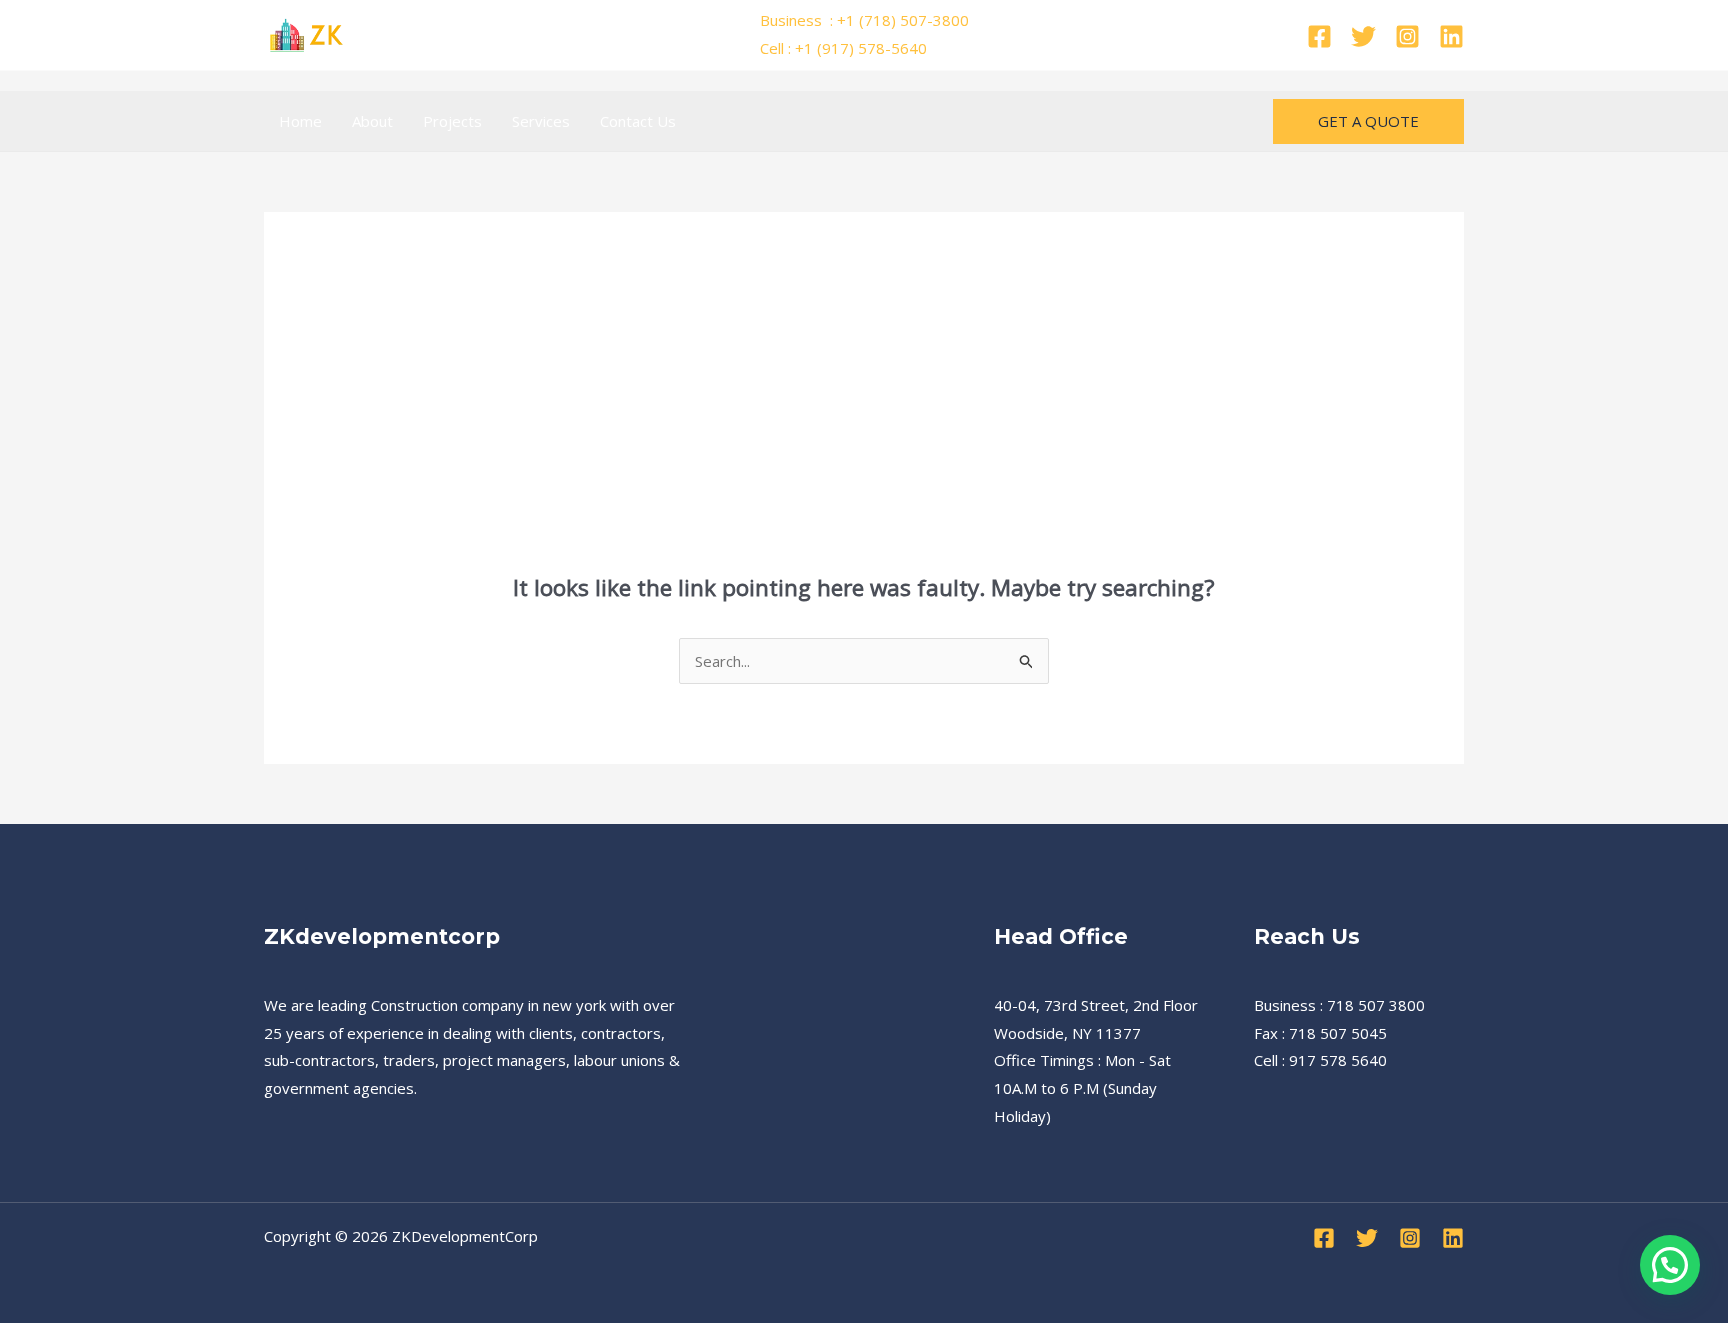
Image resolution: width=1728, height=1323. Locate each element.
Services (541, 121)
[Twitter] (1363, 36)
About (372, 121)
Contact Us (638, 121)
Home (300, 121)
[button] (1368, 121)
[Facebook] (1319, 36)
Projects (452, 121)
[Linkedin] (1451, 36)
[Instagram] (1407, 36)
